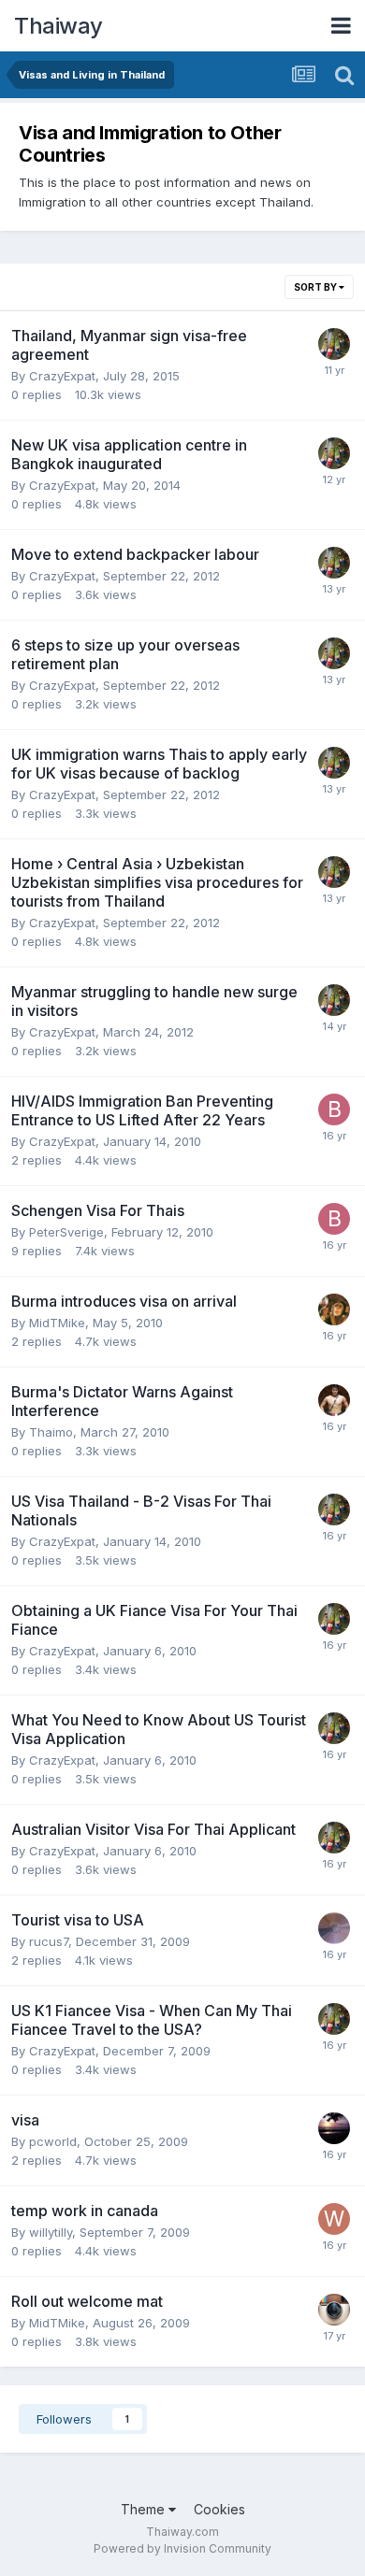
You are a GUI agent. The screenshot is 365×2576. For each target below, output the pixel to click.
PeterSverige (66, 1232)
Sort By (316, 287)
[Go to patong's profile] (334, 2128)
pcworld (53, 2141)
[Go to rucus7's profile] (334, 1928)
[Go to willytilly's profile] (334, 2219)
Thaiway (58, 26)
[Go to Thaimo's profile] (334, 1400)
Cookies (219, 2509)
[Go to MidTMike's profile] (334, 2310)
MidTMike (57, 1323)
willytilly (51, 2232)
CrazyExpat (62, 376)
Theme (145, 2509)
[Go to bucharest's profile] (334, 1109)
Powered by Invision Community (182, 2548)
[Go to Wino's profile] (334, 1309)
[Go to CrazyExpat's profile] (334, 344)
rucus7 (49, 1941)
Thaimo (51, 1432)
